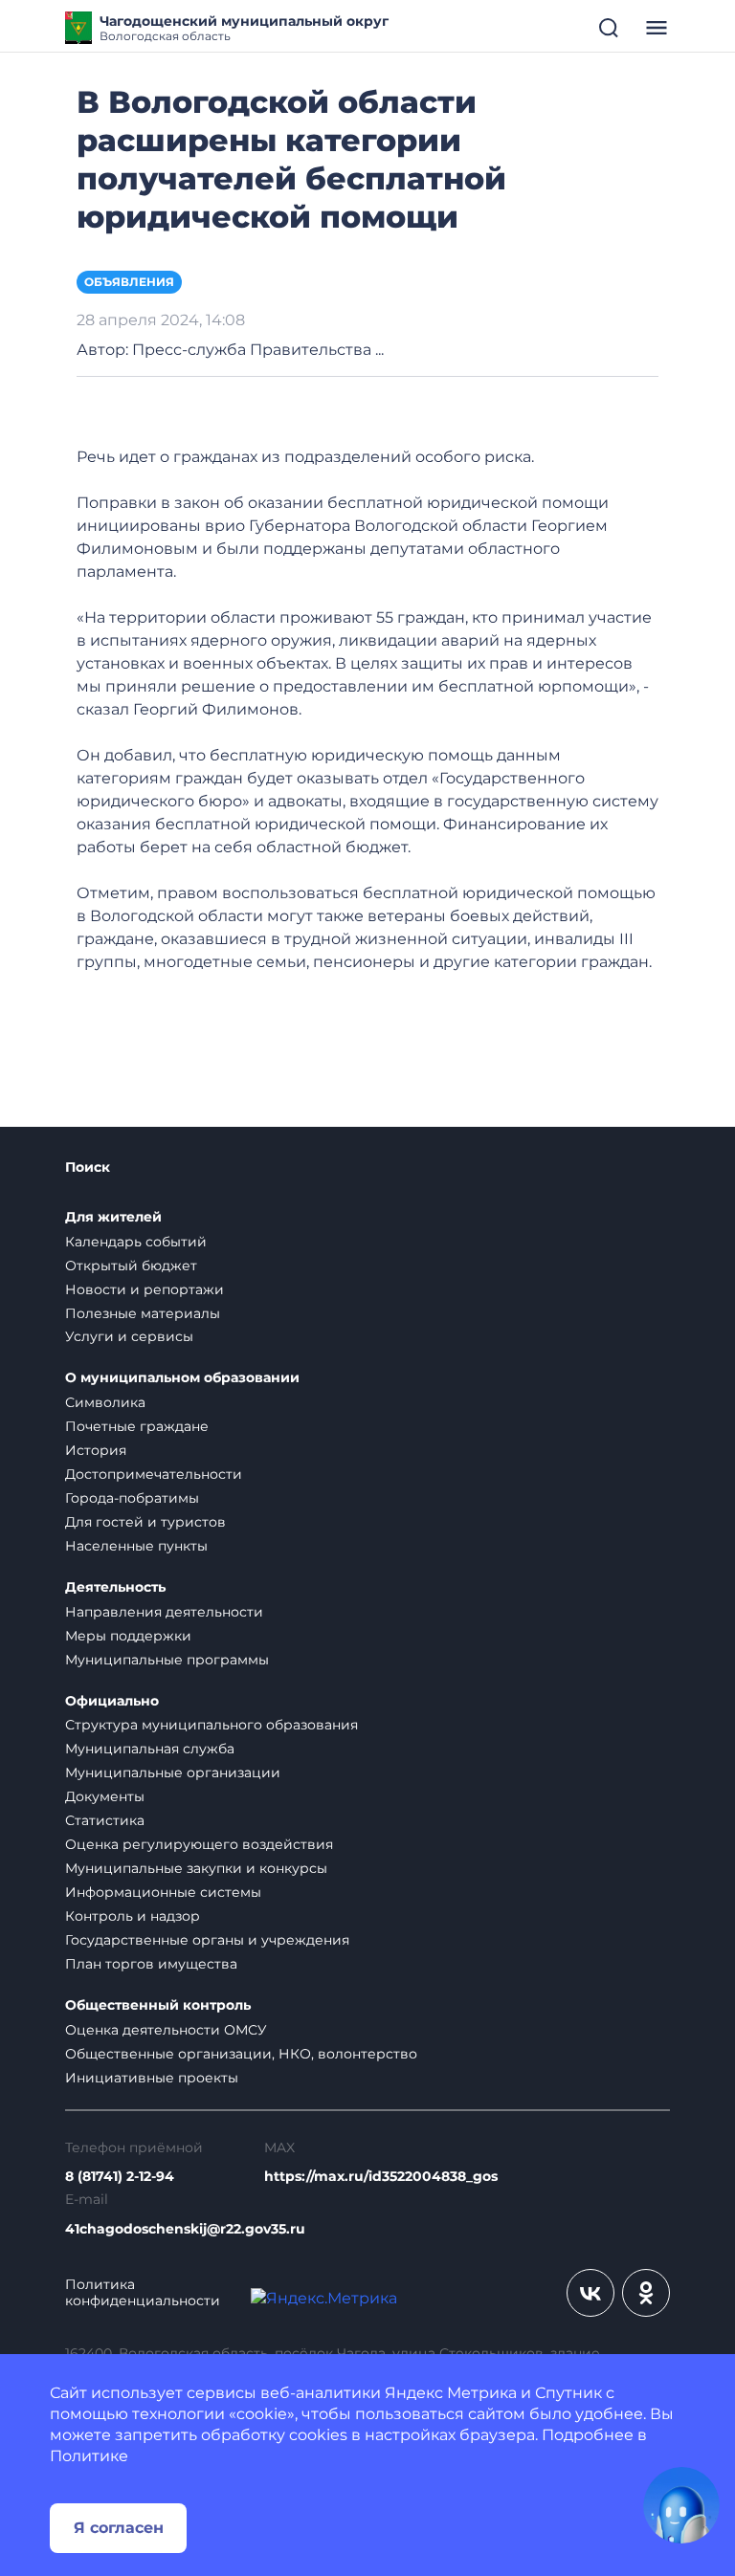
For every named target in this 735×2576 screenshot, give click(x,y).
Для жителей (113, 1217)
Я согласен (119, 2528)
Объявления (129, 282)
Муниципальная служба (150, 1749)
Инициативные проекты (152, 2078)
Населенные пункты (136, 1546)
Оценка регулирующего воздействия (199, 1844)
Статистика (105, 1820)
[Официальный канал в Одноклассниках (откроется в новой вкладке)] (646, 2293)
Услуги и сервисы (129, 1336)
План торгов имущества (151, 1964)
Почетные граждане (137, 1426)
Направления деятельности (164, 1612)
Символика (105, 1402)
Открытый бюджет (131, 1266)
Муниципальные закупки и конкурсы (196, 1868)
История (96, 1450)
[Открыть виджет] (681, 2505)
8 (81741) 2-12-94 (120, 2177)
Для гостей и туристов (145, 1522)
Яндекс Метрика (451, 2393)
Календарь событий (136, 1242)
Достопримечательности (154, 1474)
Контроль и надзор (133, 1916)
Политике (89, 2456)
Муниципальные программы (167, 1660)
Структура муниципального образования (212, 1725)
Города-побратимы (132, 1498)
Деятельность (115, 1587)
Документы (105, 1796)
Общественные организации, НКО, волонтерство (241, 2054)
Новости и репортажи (145, 1289)
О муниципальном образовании (182, 1378)
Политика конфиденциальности (143, 2293)
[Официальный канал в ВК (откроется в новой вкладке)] (590, 2293)
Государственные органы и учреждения (207, 1940)
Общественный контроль (158, 2005)
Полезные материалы (143, 1313)
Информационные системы (163, 1892)
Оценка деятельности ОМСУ (166, 2030)
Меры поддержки (128, 1636)
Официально (112, 1701)
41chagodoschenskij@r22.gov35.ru (185, 2229)
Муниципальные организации (173, 1772)
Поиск (88, 1167)
